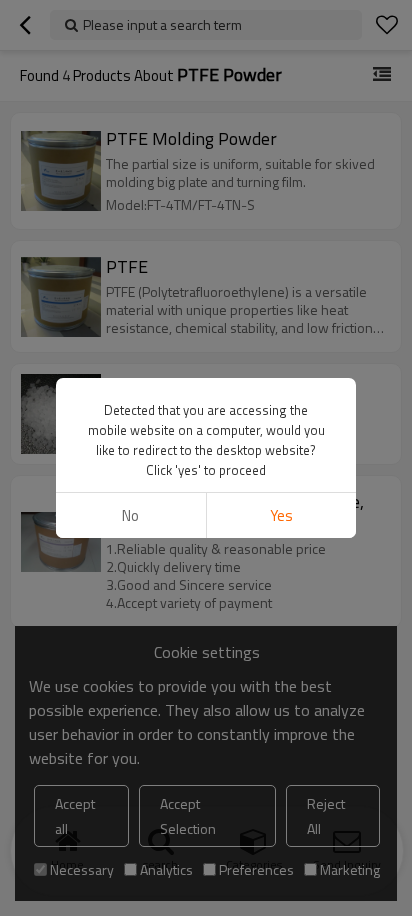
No (130, 515)
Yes (281, 515)
